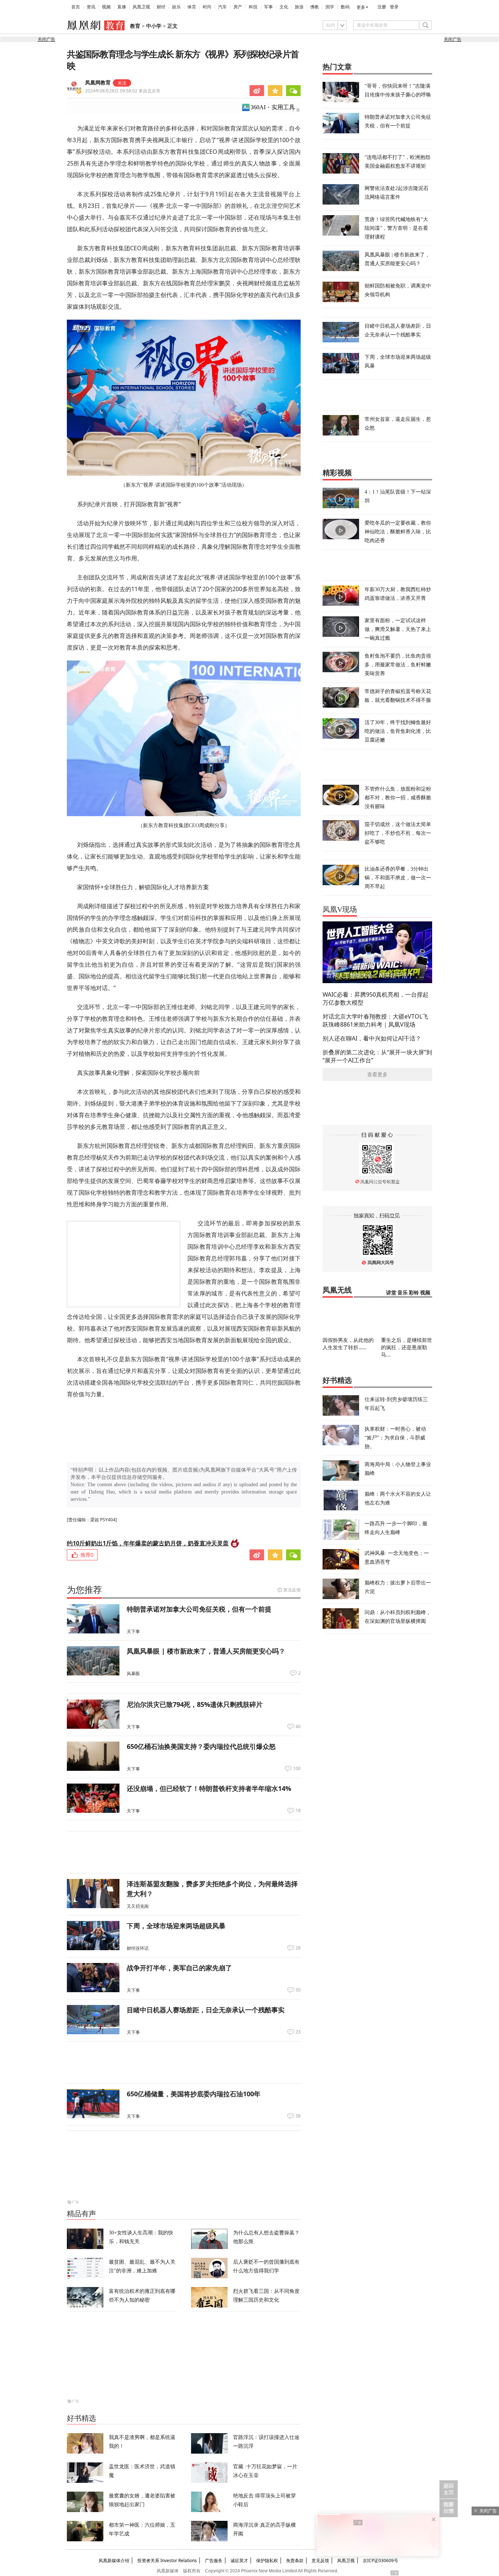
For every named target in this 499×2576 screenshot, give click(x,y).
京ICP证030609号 (380, 2560)
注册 (382, 7)
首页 (76, 7)
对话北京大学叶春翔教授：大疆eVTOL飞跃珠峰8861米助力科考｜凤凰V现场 (375, 1020)
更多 (361, 7)
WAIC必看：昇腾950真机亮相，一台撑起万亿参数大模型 (376, 998)
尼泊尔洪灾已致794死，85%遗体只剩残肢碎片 (195, 1704)
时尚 (207, 7)
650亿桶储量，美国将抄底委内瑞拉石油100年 (194, 2094)
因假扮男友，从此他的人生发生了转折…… (348, 1344)
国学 (330, 7)
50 (298, 1990)
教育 (135, 26)
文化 (284, 7)
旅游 (299, 7)
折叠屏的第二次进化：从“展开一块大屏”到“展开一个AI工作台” (377, 1056)
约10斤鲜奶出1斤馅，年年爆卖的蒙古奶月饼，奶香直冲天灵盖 (148, 1543)
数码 (345, 7)
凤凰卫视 (141, 7)
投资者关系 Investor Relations (167, 2560)
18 (298, 1811)
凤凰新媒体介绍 (114, 2560)
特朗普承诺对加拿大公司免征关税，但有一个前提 (199, 1609)
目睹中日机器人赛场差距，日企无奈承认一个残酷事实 (206, 2010)
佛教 (315, 7)
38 (298, 2116)
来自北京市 (123, 91)
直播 (122, 7)
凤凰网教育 (98, 83)
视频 (106, 7)
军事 (268, 7)
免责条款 (295, 2560)
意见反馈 (320, 2560)
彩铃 (414, 1293)
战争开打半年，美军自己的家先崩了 (179, 1968)
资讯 (91, 7)
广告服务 (214, 2560)
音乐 (403, 1293)
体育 (192, 7)
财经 (161, 7)
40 (298, 1727)
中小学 (154, 26)
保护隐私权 (267, 2560)
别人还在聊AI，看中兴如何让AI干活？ (372, 1038)
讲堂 (391, 1293)
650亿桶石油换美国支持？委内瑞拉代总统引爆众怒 (201, 1746)
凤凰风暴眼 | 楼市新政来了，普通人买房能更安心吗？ (206, 1651)
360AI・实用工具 (273, 107)
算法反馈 (292, 1590)
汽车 (222, 7)
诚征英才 (239, 2560)
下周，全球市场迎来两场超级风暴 (176, 1926)
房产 (238, 7)
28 (298, 1948)
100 (297, 1769)
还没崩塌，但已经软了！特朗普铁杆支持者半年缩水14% (209, 1788)
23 (298, 2032)
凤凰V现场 (340, 909)
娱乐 (176, 7)
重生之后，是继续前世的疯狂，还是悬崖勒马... (407, 1347)
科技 (253, 7)
